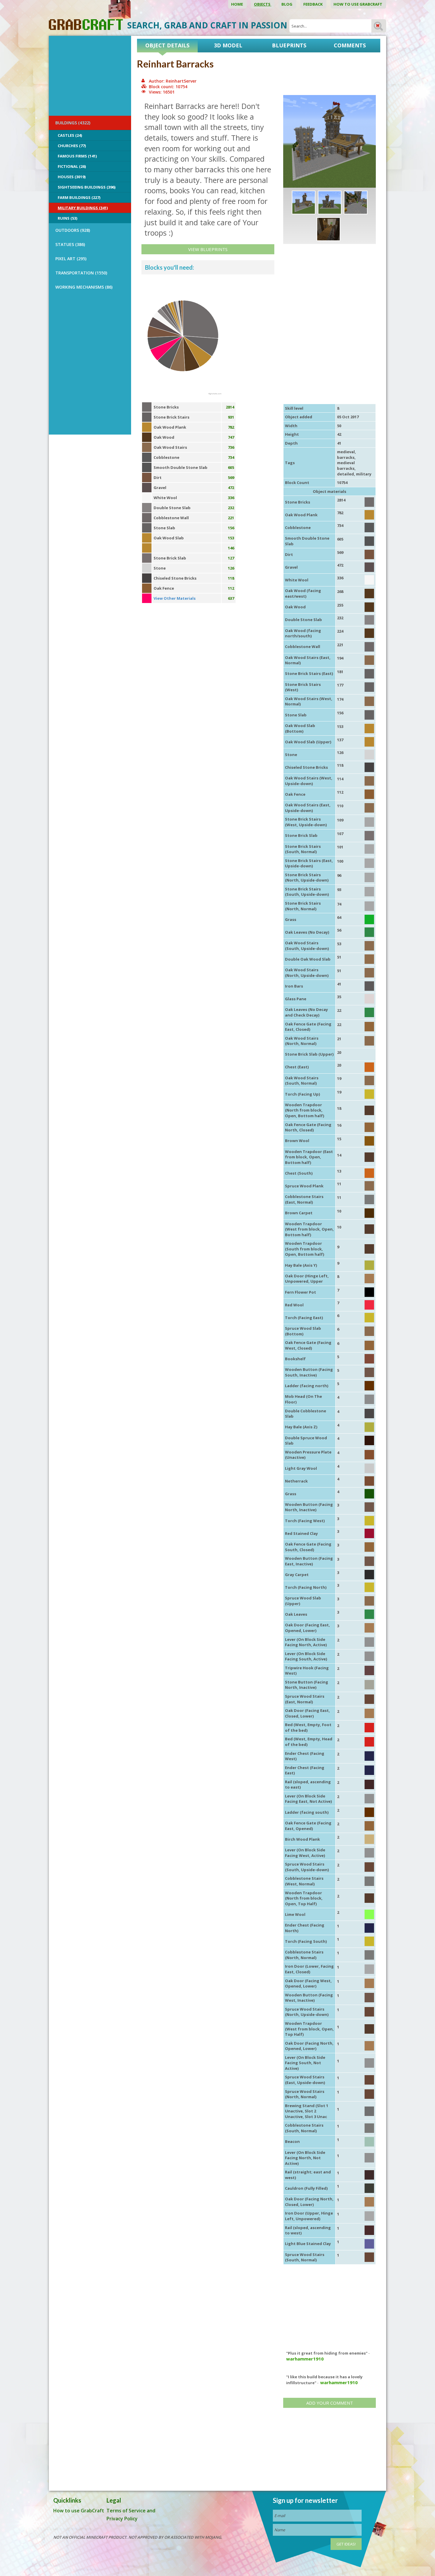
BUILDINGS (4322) (73, 123)
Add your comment (330, 2403)
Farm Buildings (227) (79, 197)
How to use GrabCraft (358, 4)
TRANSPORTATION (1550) (81, 273)
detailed (345, 474)
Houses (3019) (72, 177)
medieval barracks (346, 465)
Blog (287, 4)
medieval (346, 452)
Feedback (313, 4)
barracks (346, 457)
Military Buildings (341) (83, 208)
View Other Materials (175, 598)
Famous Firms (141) (77, 156)
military (364, 474)
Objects (263, 4)
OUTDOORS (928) (73, 230)
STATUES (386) (70, 244)
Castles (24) (70, 135)
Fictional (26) (72, 166)
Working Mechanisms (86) (84, 287)
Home (237, 4)
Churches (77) (72, 146)
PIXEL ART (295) (71, 259)
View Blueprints (208, 249)
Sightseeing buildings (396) (87, 187)
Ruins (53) (67, 218)
